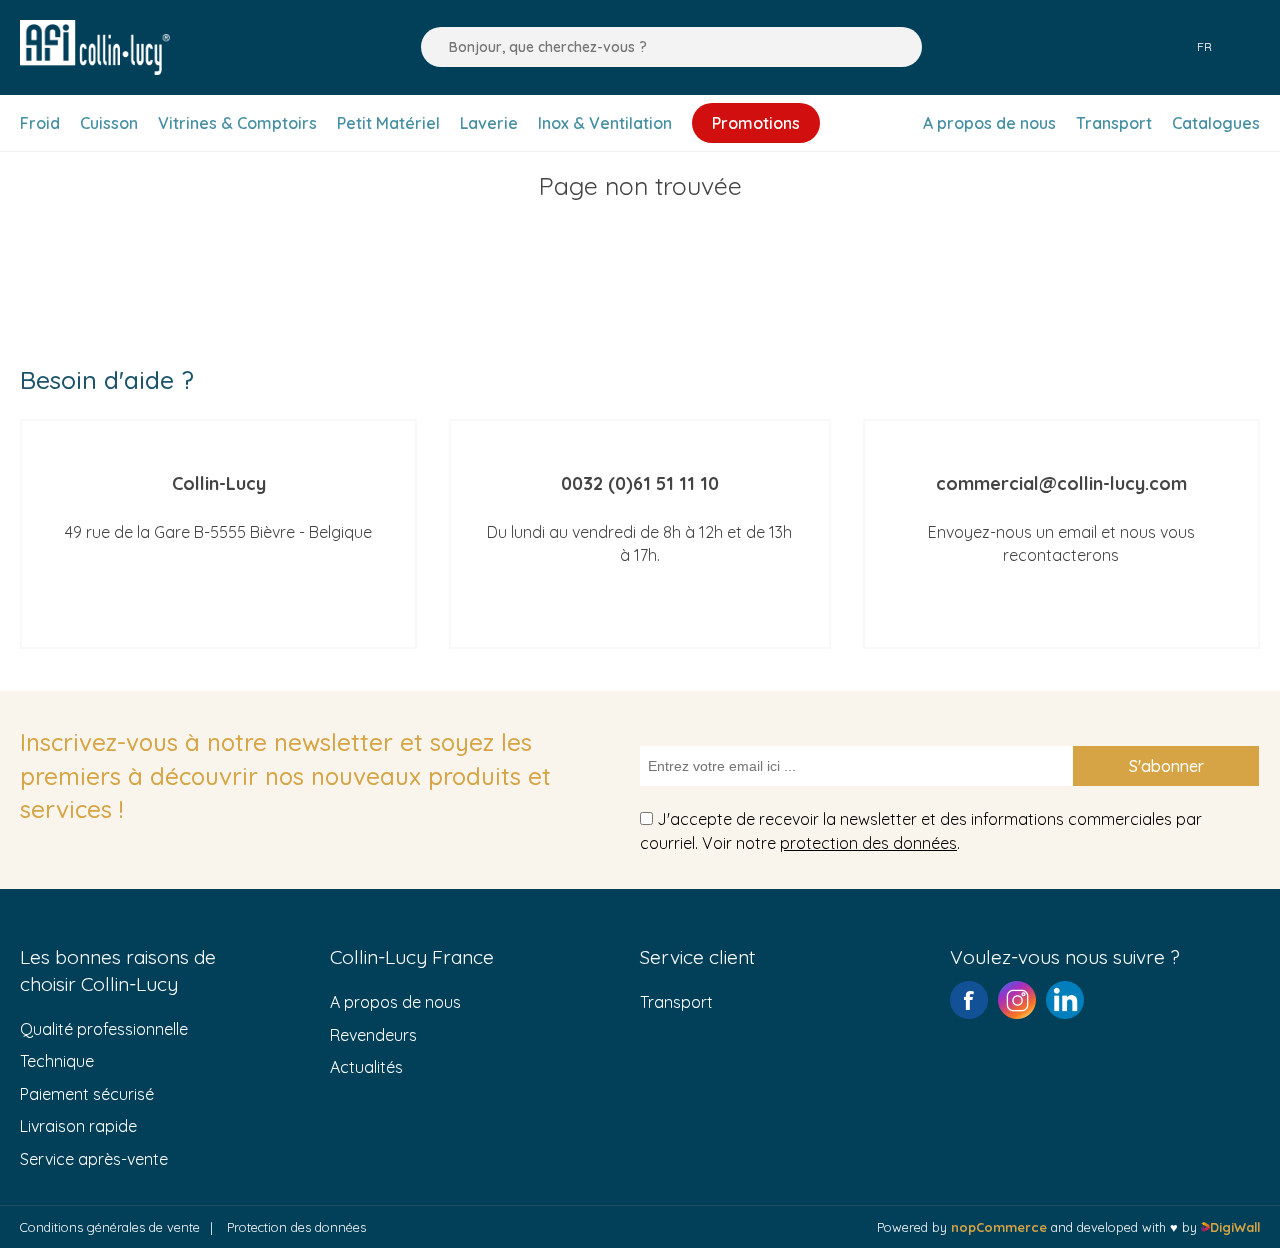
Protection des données (296, 1227)
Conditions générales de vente (110, 1227)
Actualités (366, 1067)
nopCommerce (999, 1227)
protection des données (868, 843)
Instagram (1017, 1000)
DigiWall (1235, 1227)
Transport (676, 1002)
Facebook (969, 1000)
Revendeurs (373, 1035)
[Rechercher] (431, 47)
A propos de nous (395, 1002)
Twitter (1065, 1000)
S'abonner (1166, 766)
